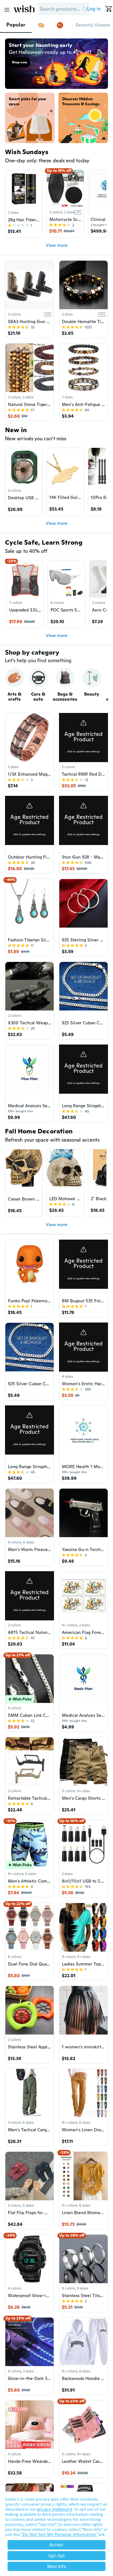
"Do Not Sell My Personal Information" (59, 2534)
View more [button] (57, 245)
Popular (16, 25)
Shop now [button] (19, 62)
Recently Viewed (93, 25)
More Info (57, 2566)
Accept (56, 2545)
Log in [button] (94, 9)
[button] (85, 9)
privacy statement (54, 2509)
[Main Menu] (7, 10)
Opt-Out (57, 2556)
